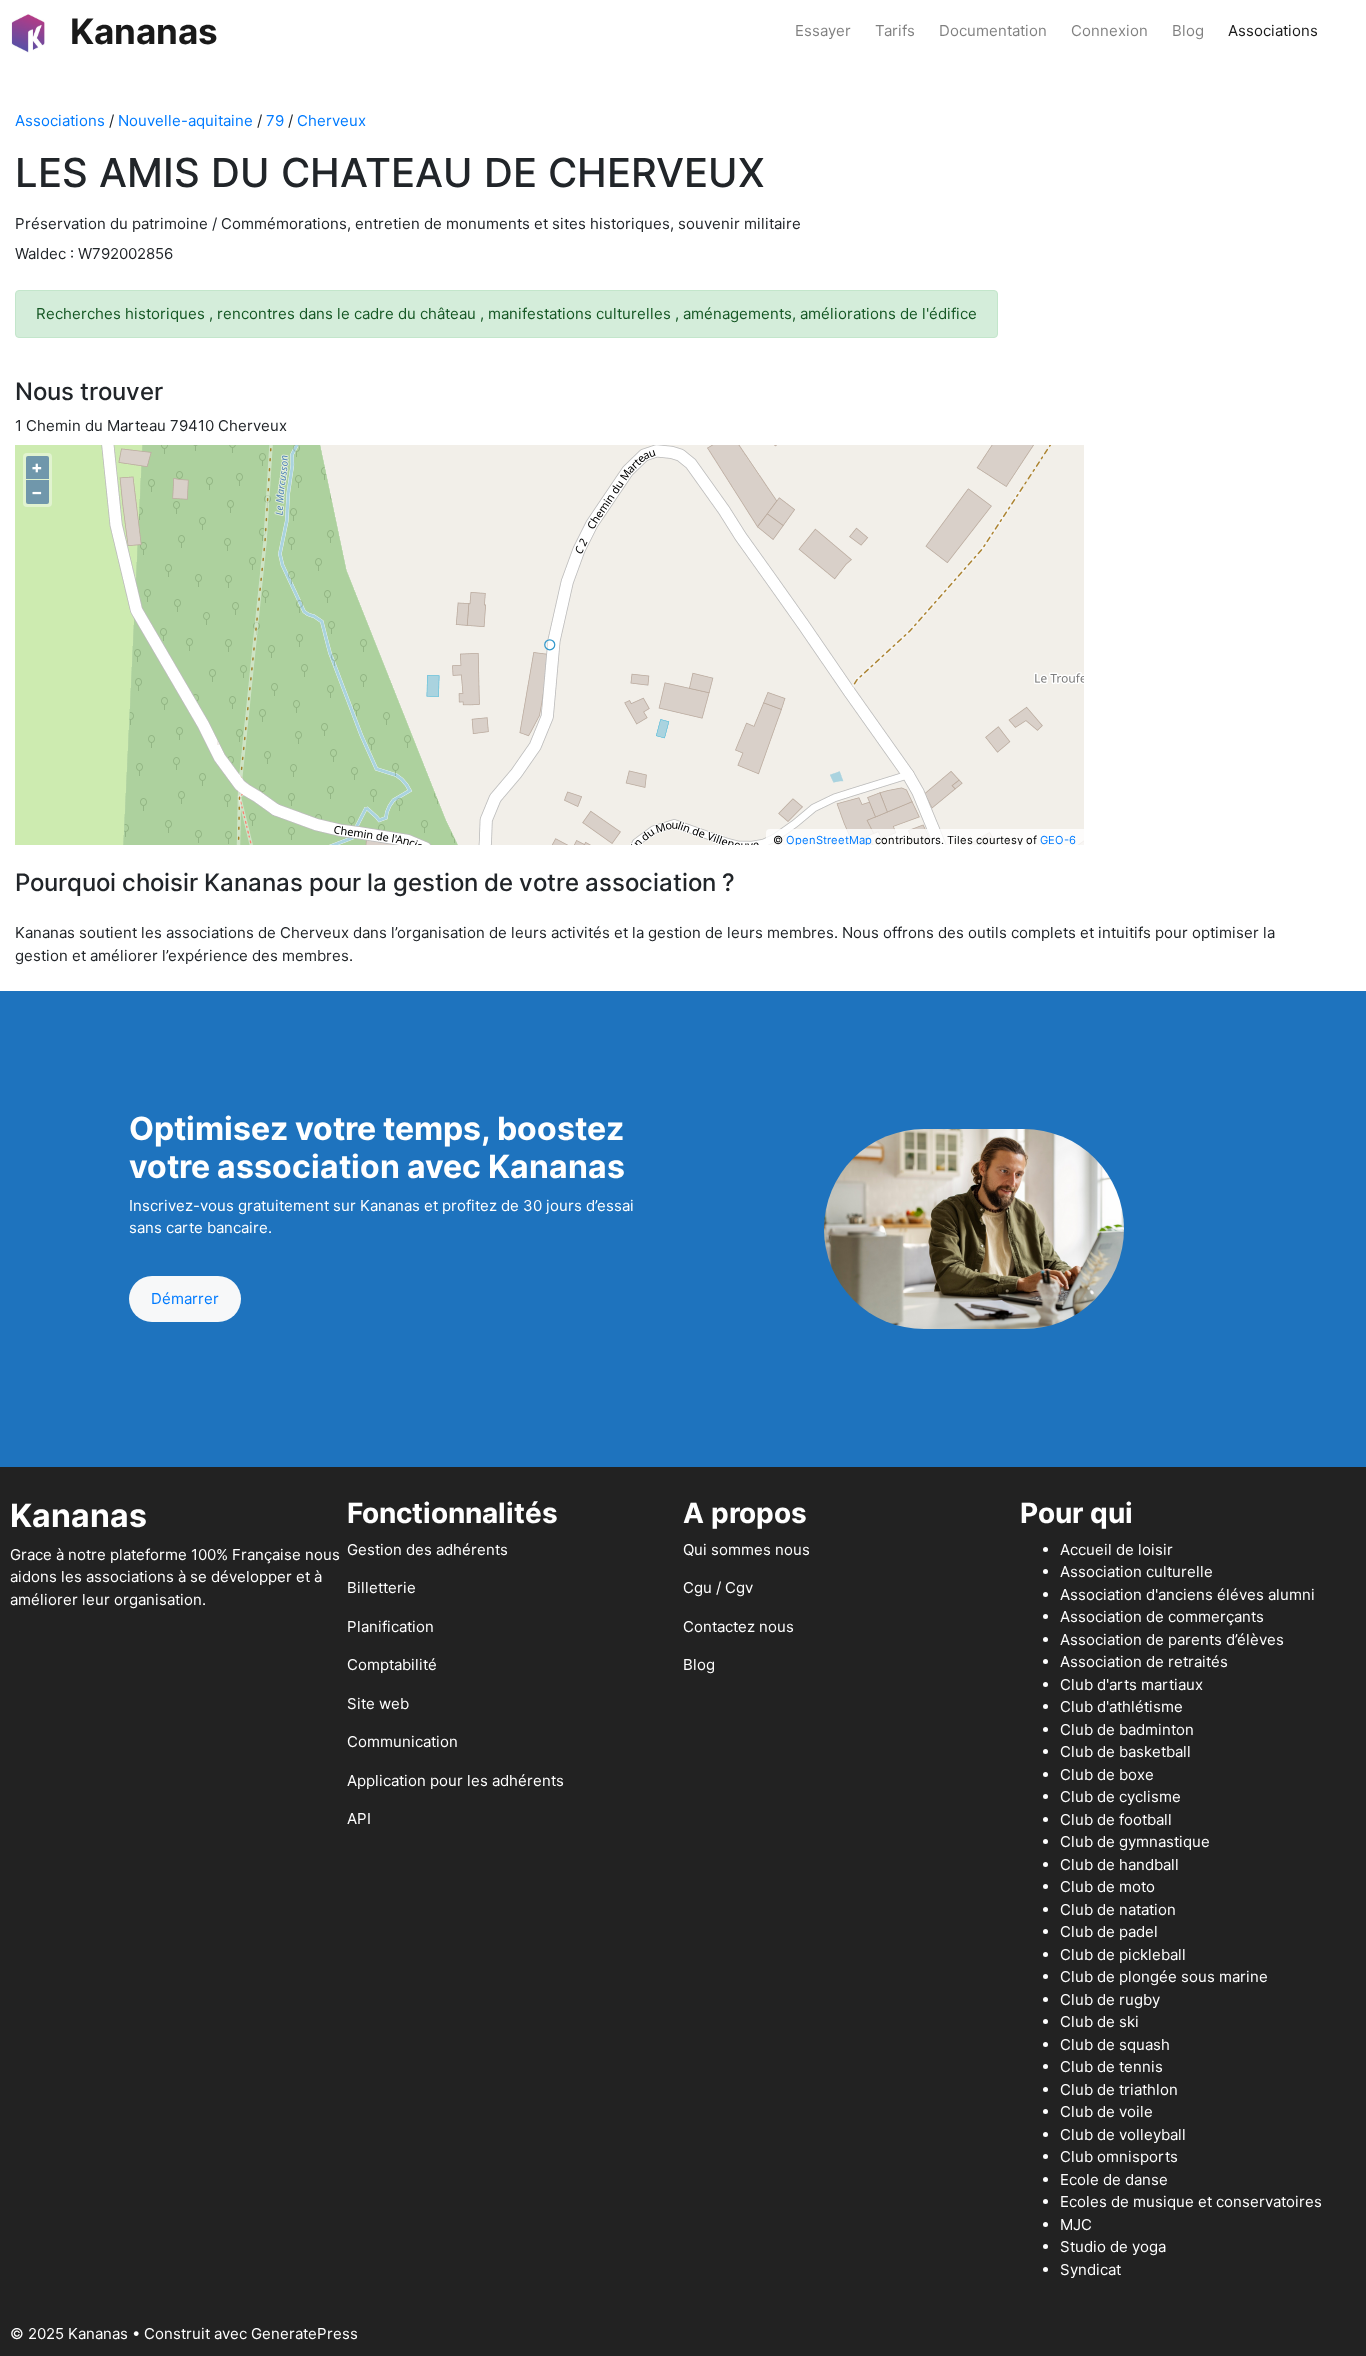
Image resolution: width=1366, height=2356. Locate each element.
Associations (1273, 30)
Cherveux (331, 120)
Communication (402, 1741)
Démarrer (185, 1298)
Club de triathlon (1119, 2089)
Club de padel (1109, 1931)
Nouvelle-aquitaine (185, 120)
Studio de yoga (1113, 2246)
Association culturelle (1136, 1571)
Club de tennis (1111, 2066)
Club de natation (1118, 1909)
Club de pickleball (1123, 1954)
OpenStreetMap (829, 840)
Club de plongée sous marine (1164, 1976)
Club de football (1116, 1819)
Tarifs (895, 30)
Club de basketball (1125, 1751)
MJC (1076, 2224)
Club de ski (1099, 2021)
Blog (1188, 30)
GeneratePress (304, 2333)
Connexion (1109, 30)
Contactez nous (738, 1626)
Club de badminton (1127, 1729)
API (359, 1818)
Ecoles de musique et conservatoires (1191, 2201)
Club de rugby (1110, 1999)
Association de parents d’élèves (1172, 1639)
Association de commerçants (1162, 1616)
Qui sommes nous (746, 1549)
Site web (378, 1703)
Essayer (823, 30)
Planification (390, 1626)
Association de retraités (1144, 1661)
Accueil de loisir (1116, 1549)
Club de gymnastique (1135, 1841)
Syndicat (1090, 2269)
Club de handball (1119, 1864)
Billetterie (381, 1587)
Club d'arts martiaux (1131, 1684)
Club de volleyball (1123, 2134)
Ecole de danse (1114, 2179)
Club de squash (1115, 2044)
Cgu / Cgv (718, 1587)
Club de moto (1107, 1886)
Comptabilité (392, 1664)
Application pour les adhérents (455, 1780)
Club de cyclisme (1120, 1796)
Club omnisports (1119, 2156)
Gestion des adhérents (427, 1549)
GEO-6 (1058, 840)
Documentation (993, 30)
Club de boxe (1107, 1774)
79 (275, 120)
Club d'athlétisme (1121, 1706)
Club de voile (1106, 2111)
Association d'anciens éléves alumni (1187, 1594)
